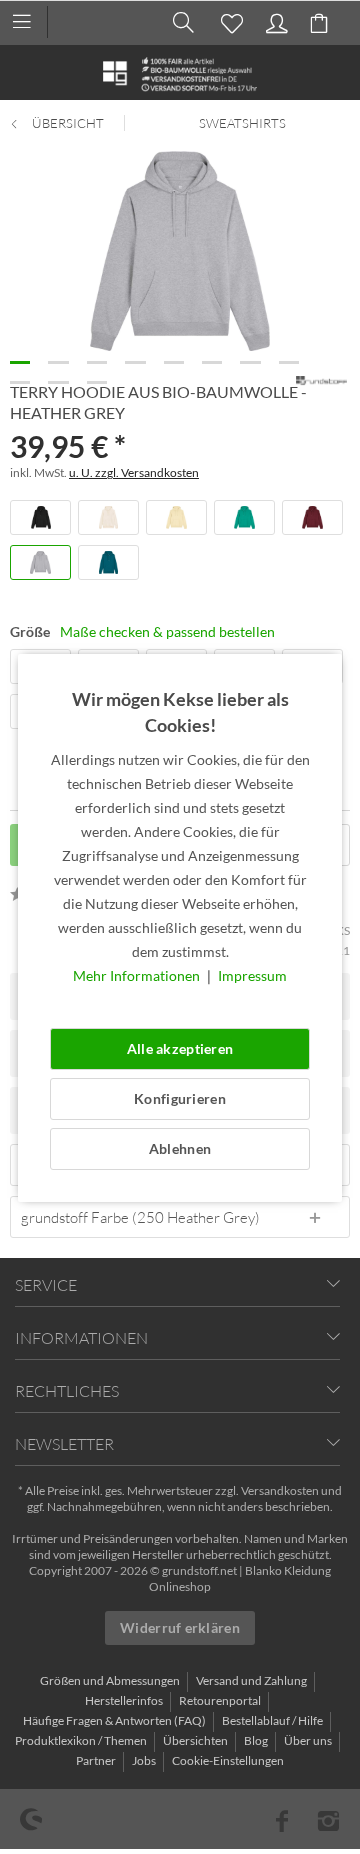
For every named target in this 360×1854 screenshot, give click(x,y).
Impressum (252, 975)
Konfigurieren (180, 1098)
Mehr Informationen (138, 975)
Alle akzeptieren (180, 1048)
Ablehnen (180, 1148)
